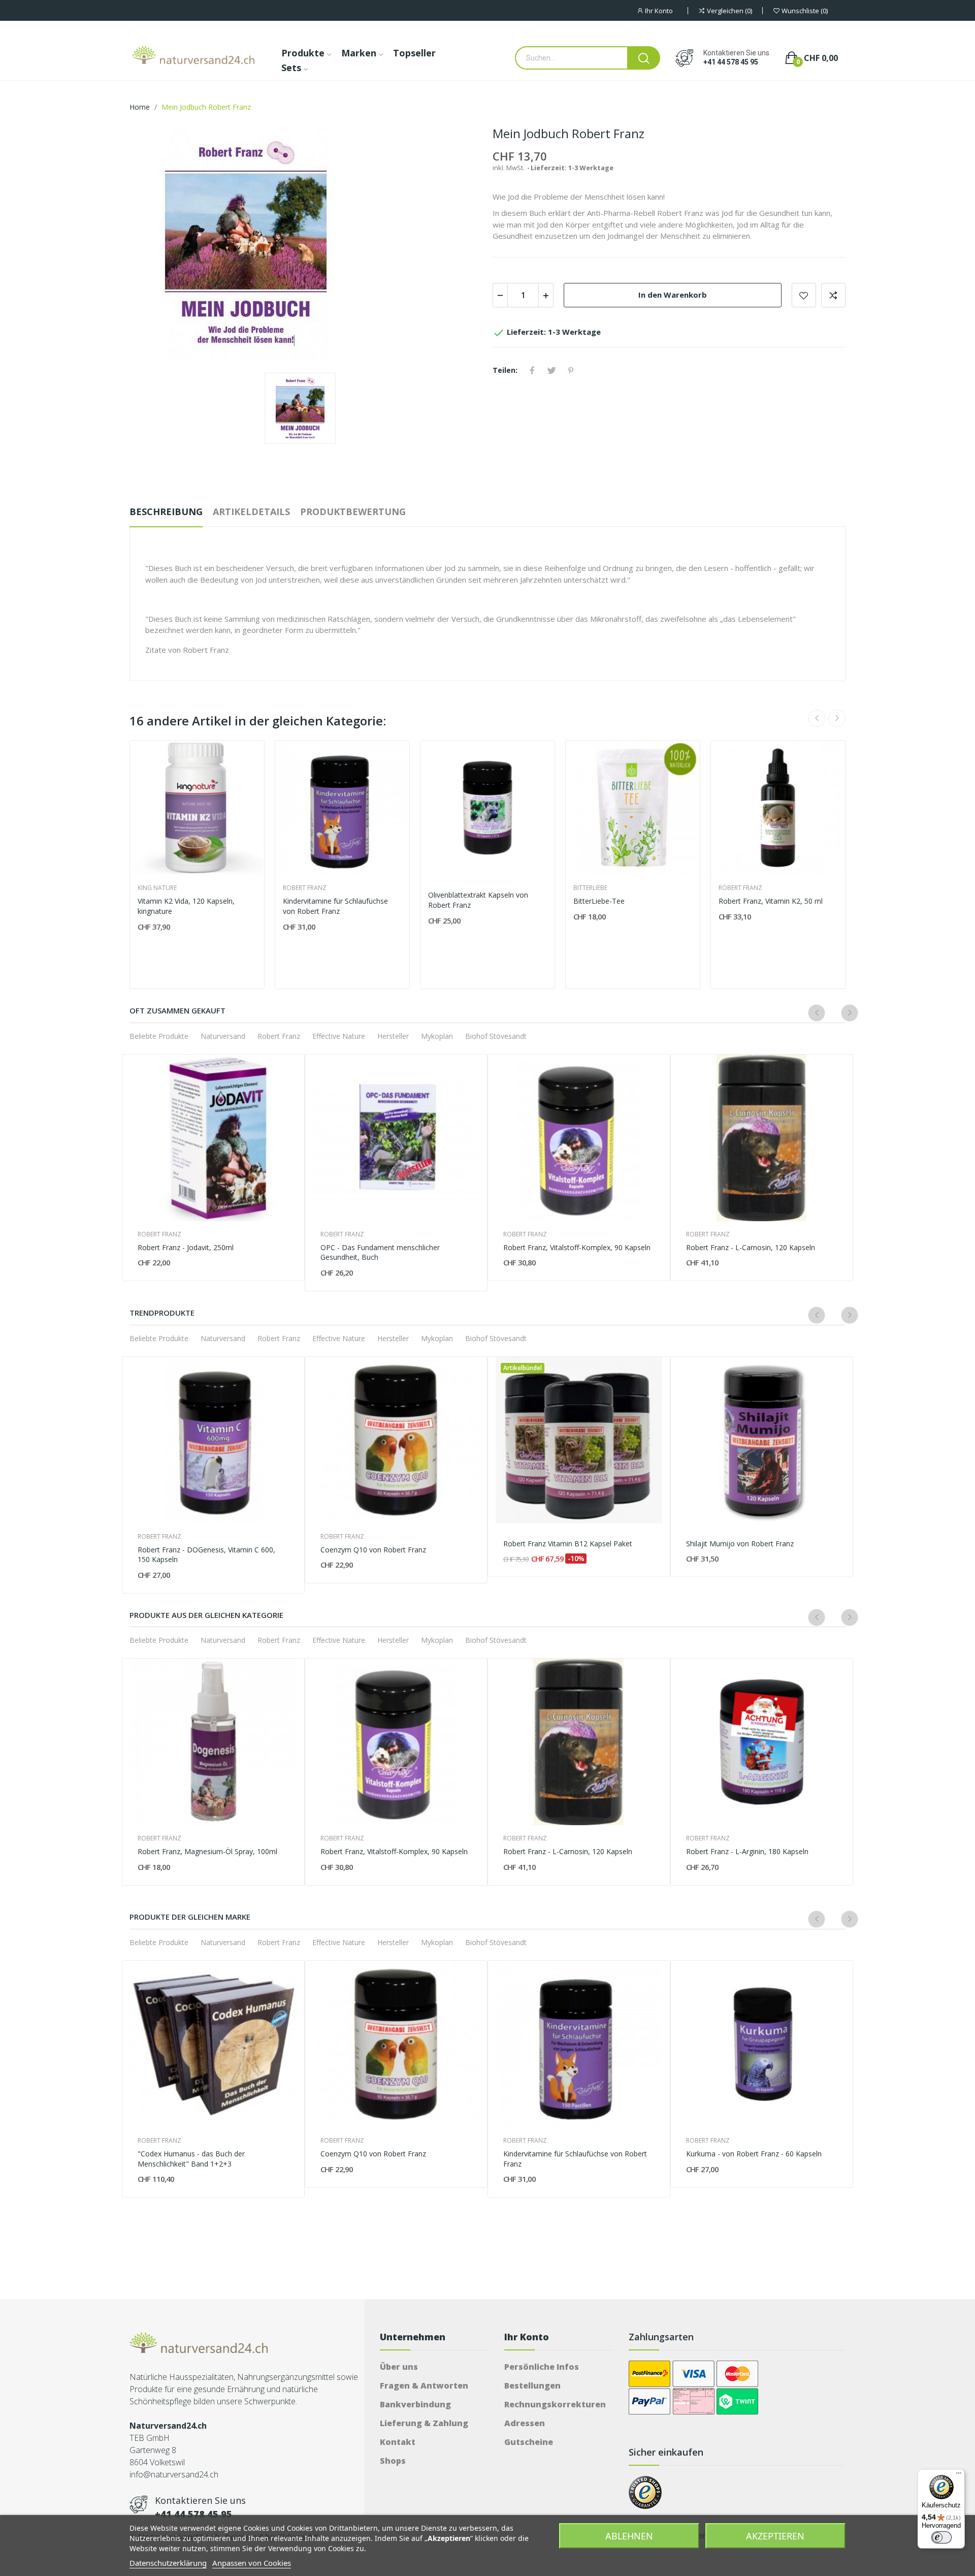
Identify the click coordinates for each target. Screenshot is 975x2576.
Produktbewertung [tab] (353, 512)
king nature (157, 888)
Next (837, 718)
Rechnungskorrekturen (555, 2404)
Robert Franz (305, 888)
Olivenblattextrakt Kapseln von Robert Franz (478, 900)
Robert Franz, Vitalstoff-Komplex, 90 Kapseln (577, 1247)
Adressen (525, 2423)
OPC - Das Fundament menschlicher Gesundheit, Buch (380, 1252)
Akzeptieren (775, 2536)
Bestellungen (532, 2386)
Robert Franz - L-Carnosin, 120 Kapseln (751, 1247)
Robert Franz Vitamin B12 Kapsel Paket (568, 1544)
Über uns (399, 2367)
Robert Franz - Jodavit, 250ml (186, 1247)
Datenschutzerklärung (168, 2563)
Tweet (551, 370)
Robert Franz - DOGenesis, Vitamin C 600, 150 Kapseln (206, 1555)
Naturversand (223, 1036)
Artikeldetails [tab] (251, 512)
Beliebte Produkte (159, 1036)
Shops (393, 2461)
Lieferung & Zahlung (424, 2423)
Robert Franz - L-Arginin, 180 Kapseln (747, 1851)
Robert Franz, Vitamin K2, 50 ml (771, 901)
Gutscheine (529, 2442)
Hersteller (393, 1036)
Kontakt (398, 2442)
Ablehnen (629, 2536)
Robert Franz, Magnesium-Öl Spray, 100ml (207, 1851)
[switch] (941, 2537)
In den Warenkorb (673, 295)
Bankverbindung (415, 2404)
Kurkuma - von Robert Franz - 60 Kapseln (754, 2154)
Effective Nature (339, 1036)
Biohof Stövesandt (496, 1036)
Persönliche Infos (542, 2367)
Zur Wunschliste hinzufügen (804, 295)
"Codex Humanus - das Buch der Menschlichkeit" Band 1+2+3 (191, 2159)
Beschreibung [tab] (166, 512)
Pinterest (571, 370)
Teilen (532, 370)
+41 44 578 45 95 (731, 62)
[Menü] (959, 2475)
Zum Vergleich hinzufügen (833, 295)
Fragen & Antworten (424, 2386)
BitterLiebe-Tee (599, 901)
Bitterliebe (590, 888)
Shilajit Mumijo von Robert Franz (740, 1544)
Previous (817, 718)
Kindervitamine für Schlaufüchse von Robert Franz (335, 906)
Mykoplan (437, 1036)
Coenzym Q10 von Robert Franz (373, 1550)
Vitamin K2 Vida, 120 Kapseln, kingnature (186, 906)
